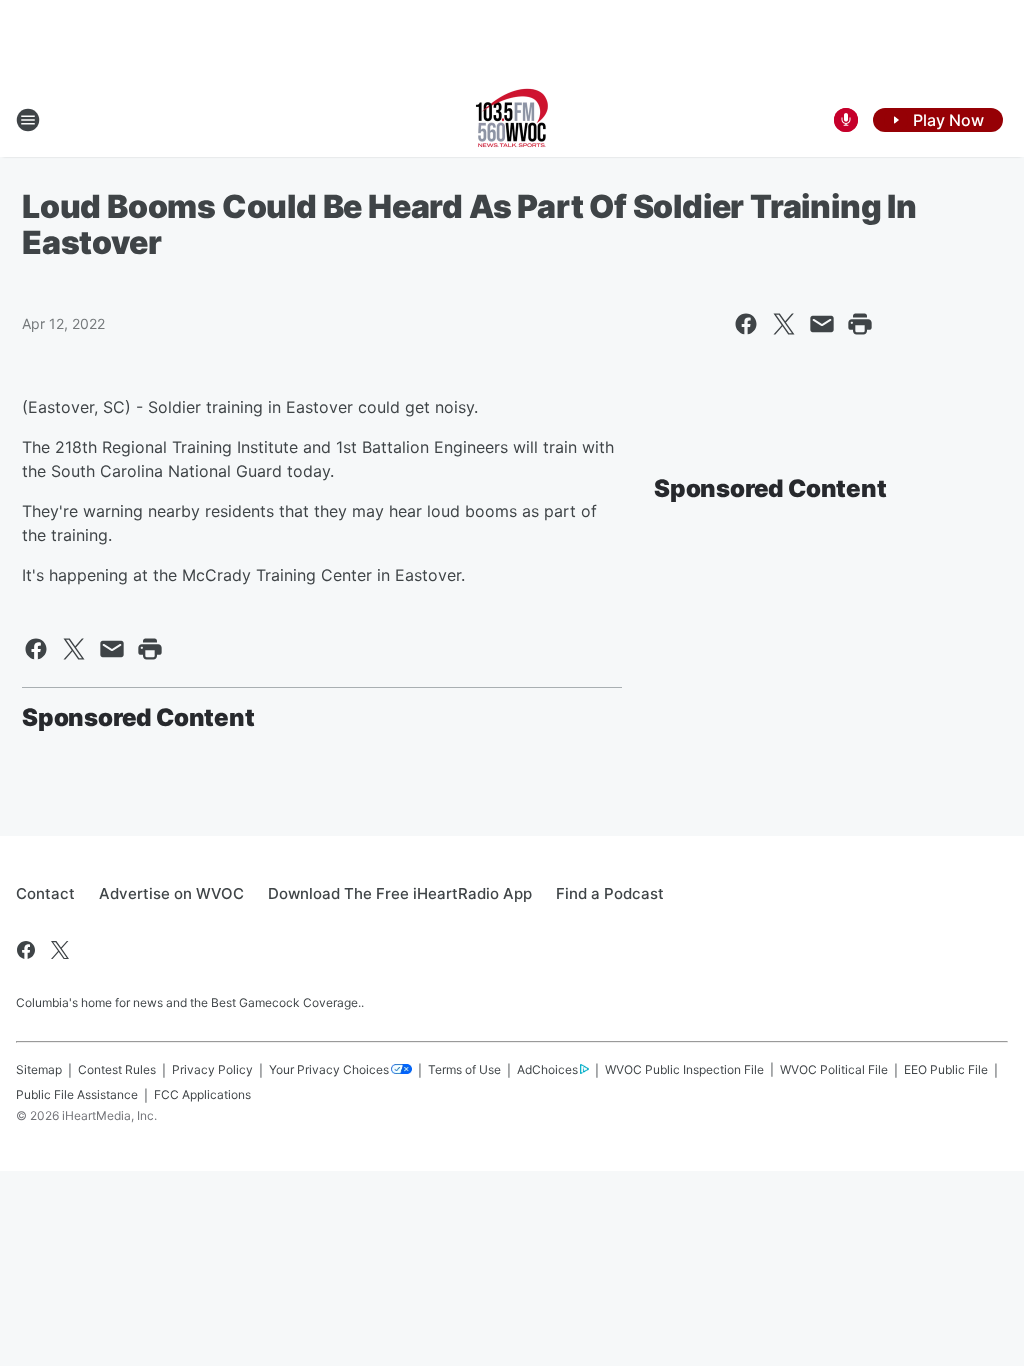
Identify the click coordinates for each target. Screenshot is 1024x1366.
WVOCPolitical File (834, 1069)
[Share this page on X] (784, 324)
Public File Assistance (77, 1094)
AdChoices (547, 1069)
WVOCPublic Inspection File (684, 1069)
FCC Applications (202, 1094)
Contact (45, 893)
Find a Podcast (610, 893)
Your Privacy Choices (329, 1069)
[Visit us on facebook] (26, 950)
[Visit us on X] (60, 950)
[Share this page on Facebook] (746, 324)
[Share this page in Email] (822, 324)
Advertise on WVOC (171, 893)
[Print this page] (860, 324)
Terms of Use (464, 1069)
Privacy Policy (212, 1069)
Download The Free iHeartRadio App (400, 893)
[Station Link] (512, 120)
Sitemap (39, 1069)
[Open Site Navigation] (28, 120)
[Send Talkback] (846, 120)
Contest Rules (117, 1069)
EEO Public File (946, 1069)
